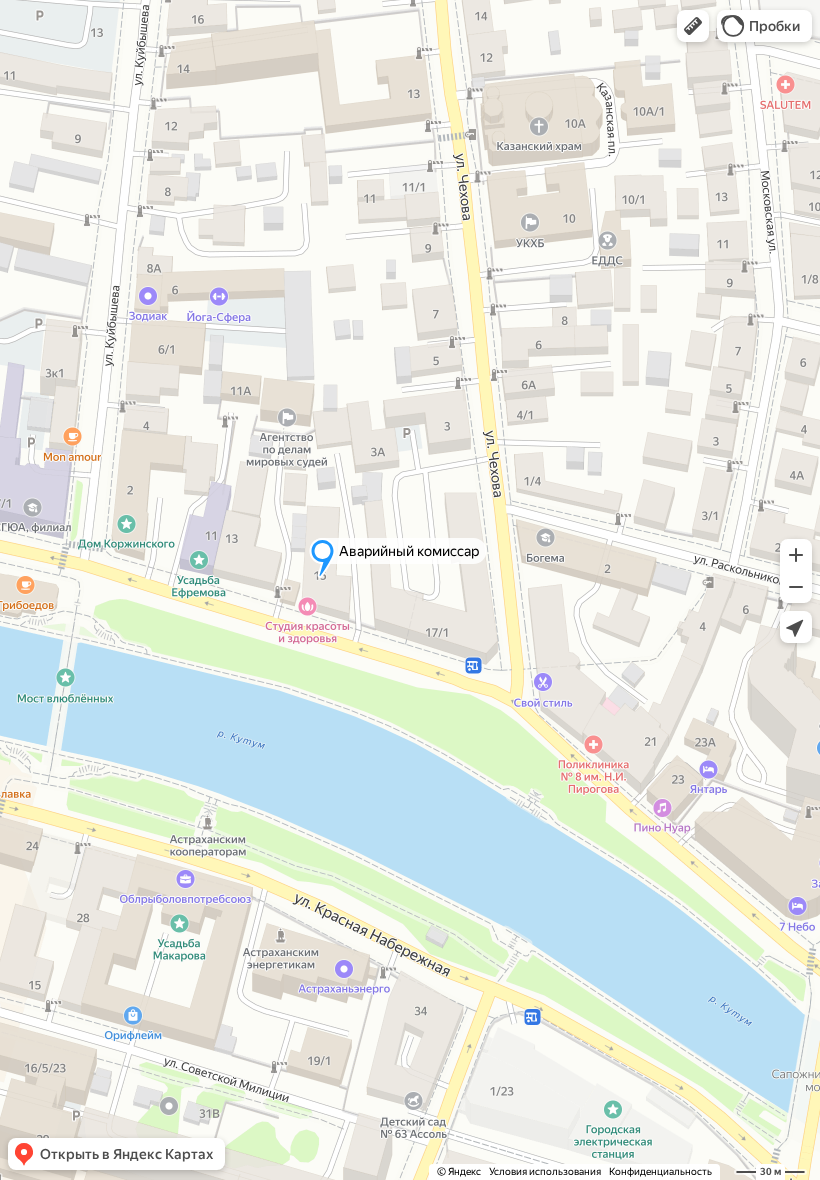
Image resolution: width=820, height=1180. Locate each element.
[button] (693, 26)
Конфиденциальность (660, 1171)
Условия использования (545, 1171)
